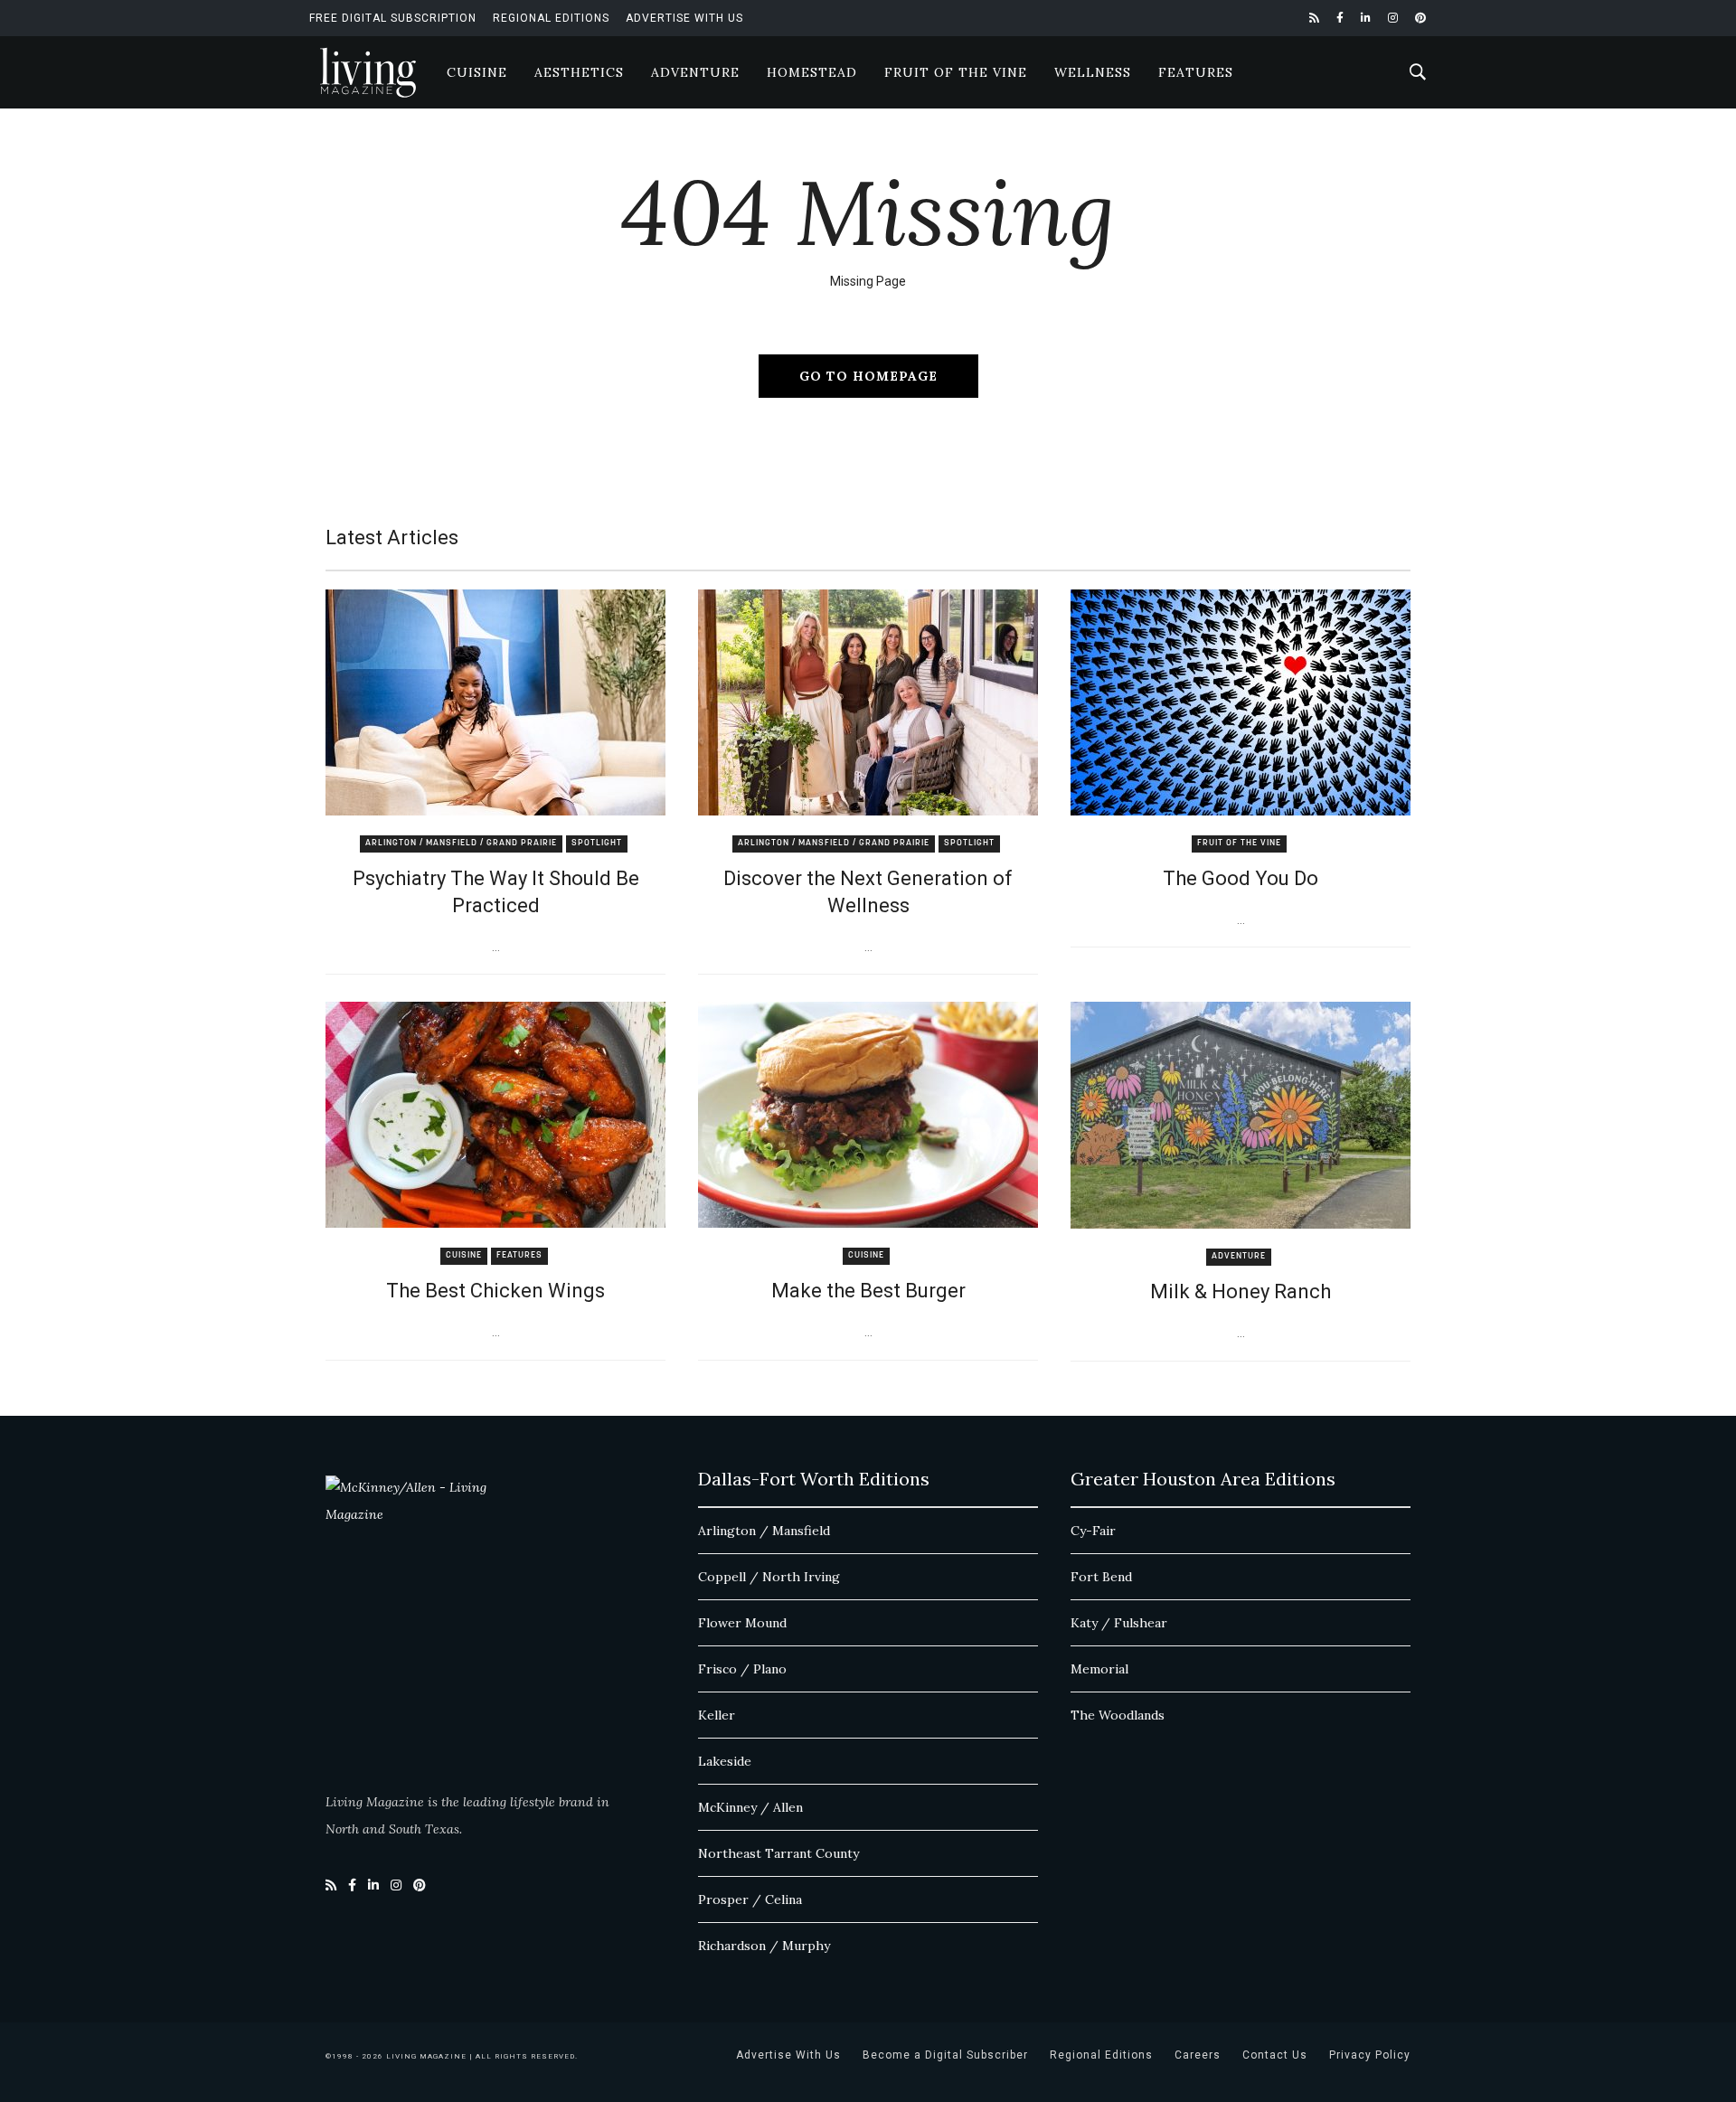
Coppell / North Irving (769, 1577)
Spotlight (597, 843)
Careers (1198, 2055)
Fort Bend (1101, 1577)
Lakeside (725, 1761)
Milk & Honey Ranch (1241, 1291)
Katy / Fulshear (1119, 1623)
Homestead (812, 72)
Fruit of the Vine (956, 72)
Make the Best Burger (868, 1291)
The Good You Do (1241, 878)
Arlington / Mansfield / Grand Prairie (461, 843)
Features (1196, 72)
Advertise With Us (684, 18)
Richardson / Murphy (764, 1946)
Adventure (695, 72)
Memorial (1099, 1669)
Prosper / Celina (750, 1899)
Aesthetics (579, 72)
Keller (717, 1715)
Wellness (1093, 72)
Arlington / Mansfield (764, 1531)
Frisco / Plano (742, 1669)
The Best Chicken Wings (495, 1291)
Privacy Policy (1370, 2055)
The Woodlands (1118, 1715)
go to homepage (868, 376)
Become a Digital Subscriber (945, 2055)
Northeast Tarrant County (778, 1853)
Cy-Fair (1093, 1531)
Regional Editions (551, 18)
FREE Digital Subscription (393, 18)
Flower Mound (742, 1623)
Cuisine (477, 72)
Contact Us (1275, 2055)
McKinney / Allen (750, 1807)
